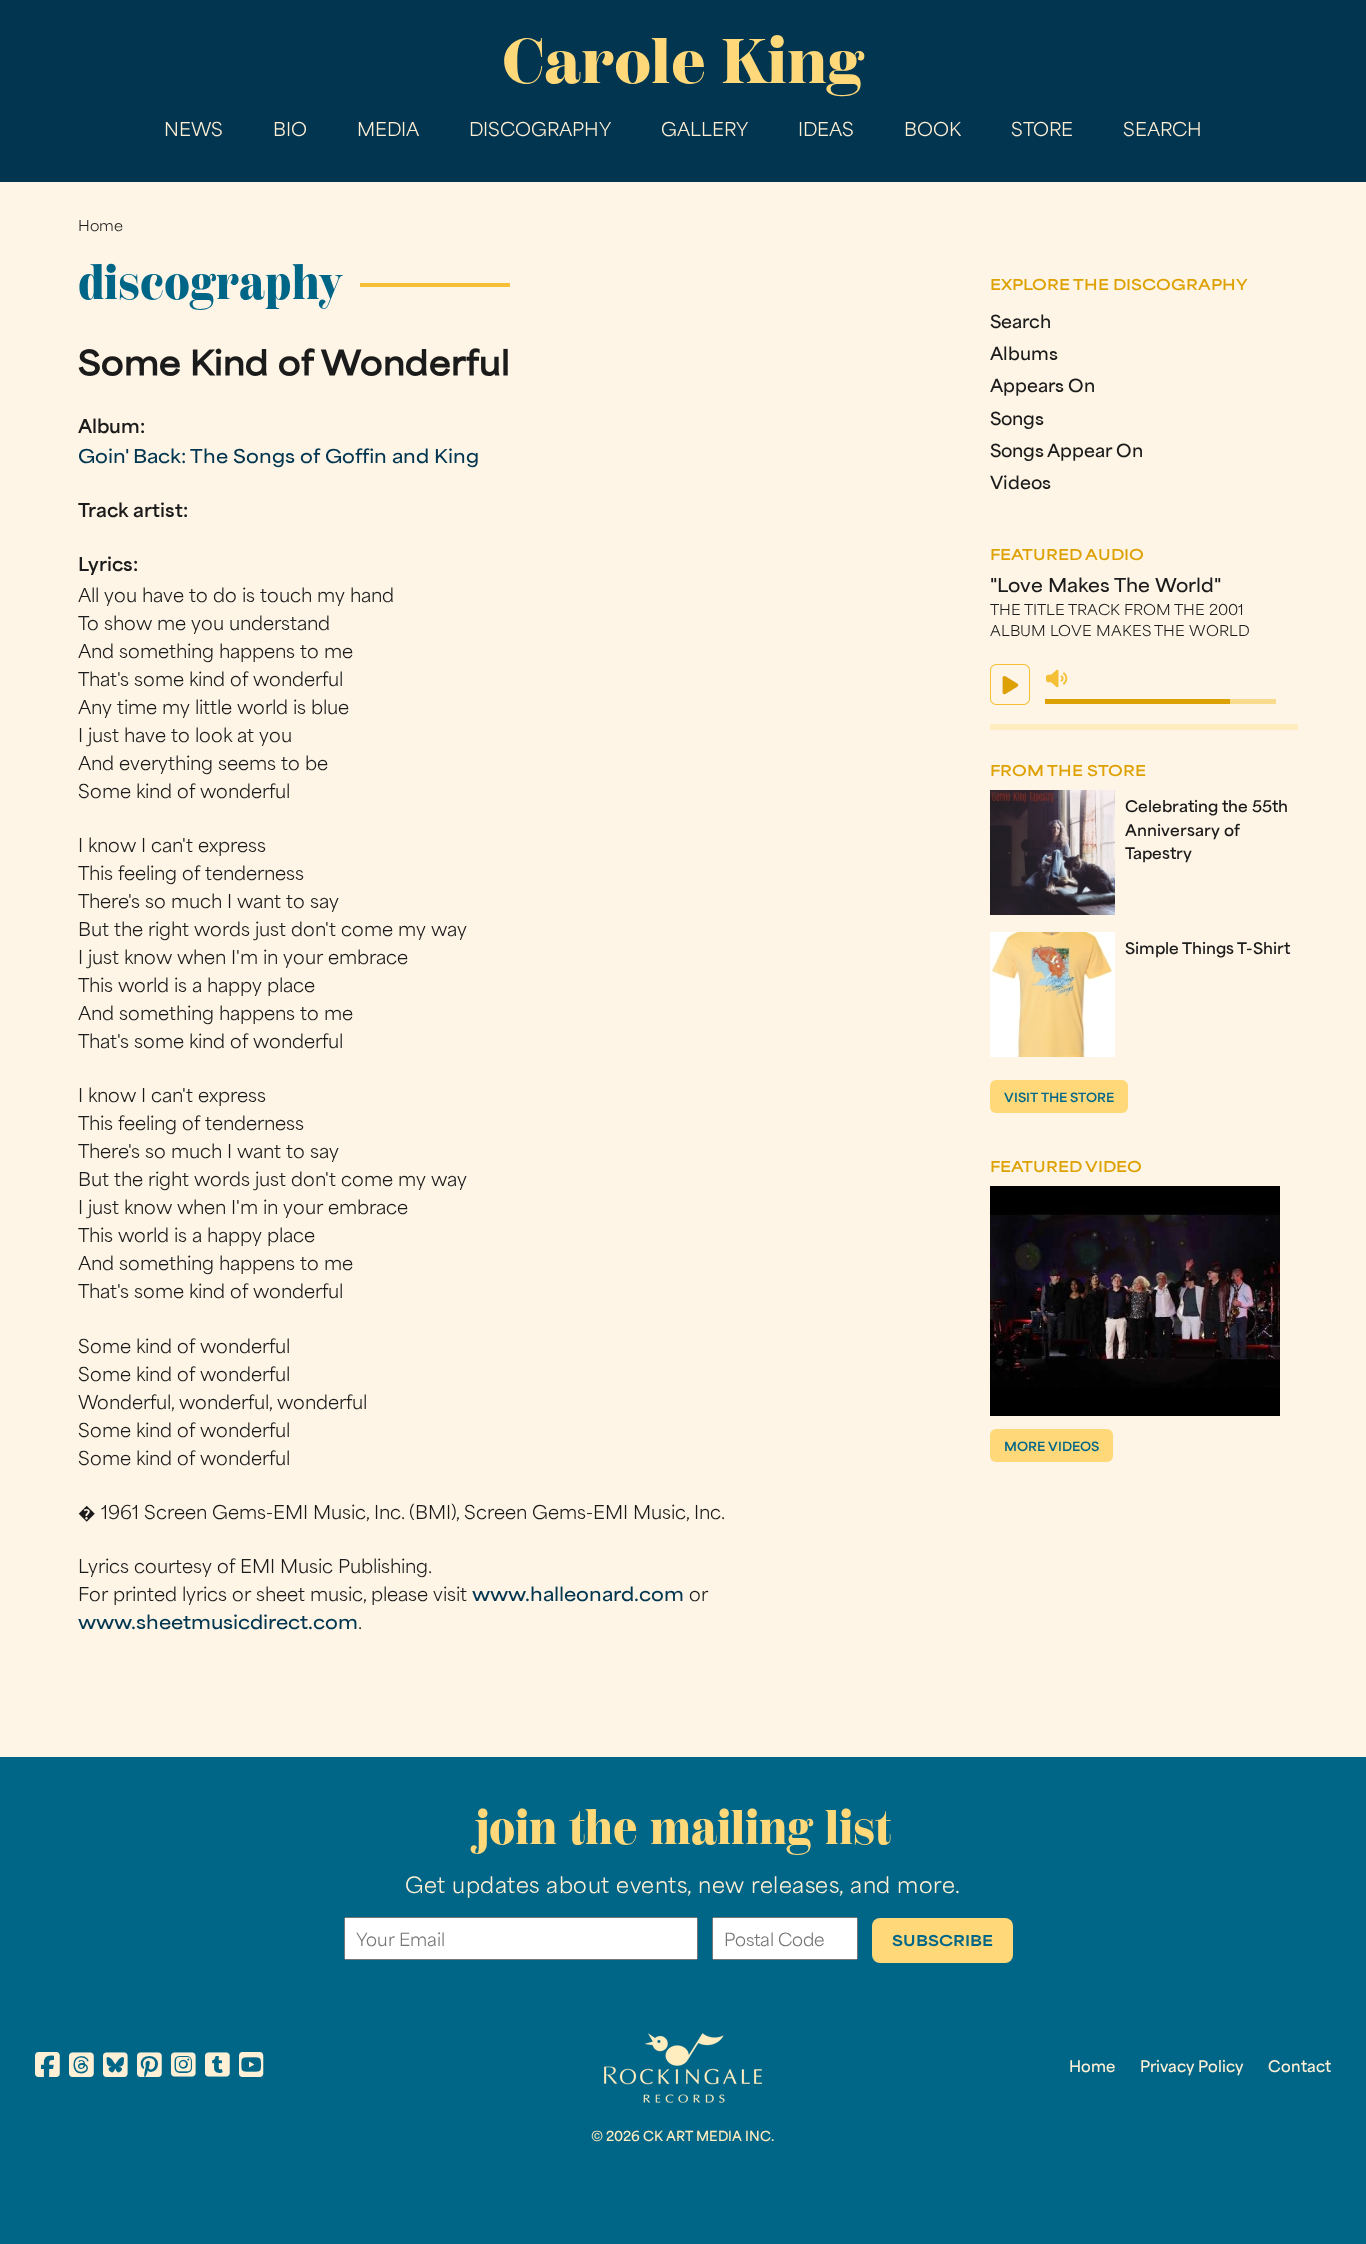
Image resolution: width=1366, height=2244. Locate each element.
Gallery (704, 131)
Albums (1024, 355)
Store (1042, 131)
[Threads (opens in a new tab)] (81, 2068)
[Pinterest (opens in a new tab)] (149, 2068)
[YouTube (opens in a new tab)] (251, 2068)
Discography (540, 131)
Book (932, 131)
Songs (1017, 420)
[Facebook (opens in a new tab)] (47, 2068)
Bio (290, 131)
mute (1057, 679)
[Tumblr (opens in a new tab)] (217, 2068)
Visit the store (1059, 1099)
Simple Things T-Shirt (1207, 950)
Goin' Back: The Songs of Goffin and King (278, 458)
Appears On (1042, 387)
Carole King (683, 61)
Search (1162, 131)
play (1010, 684)
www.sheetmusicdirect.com (218, 1624)
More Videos (1051, 1448)
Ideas (826, 131)
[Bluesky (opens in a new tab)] (115, 2068)
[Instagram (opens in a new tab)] (183, 2068)
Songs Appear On (1066, 452)
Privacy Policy (1191, 2068)
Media (388, 131)
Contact (1299, 2068)
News (193, 131)
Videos (1020, 484)
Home (100, 227)
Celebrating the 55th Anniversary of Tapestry (1206, 831)
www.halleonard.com (578, 1596)
